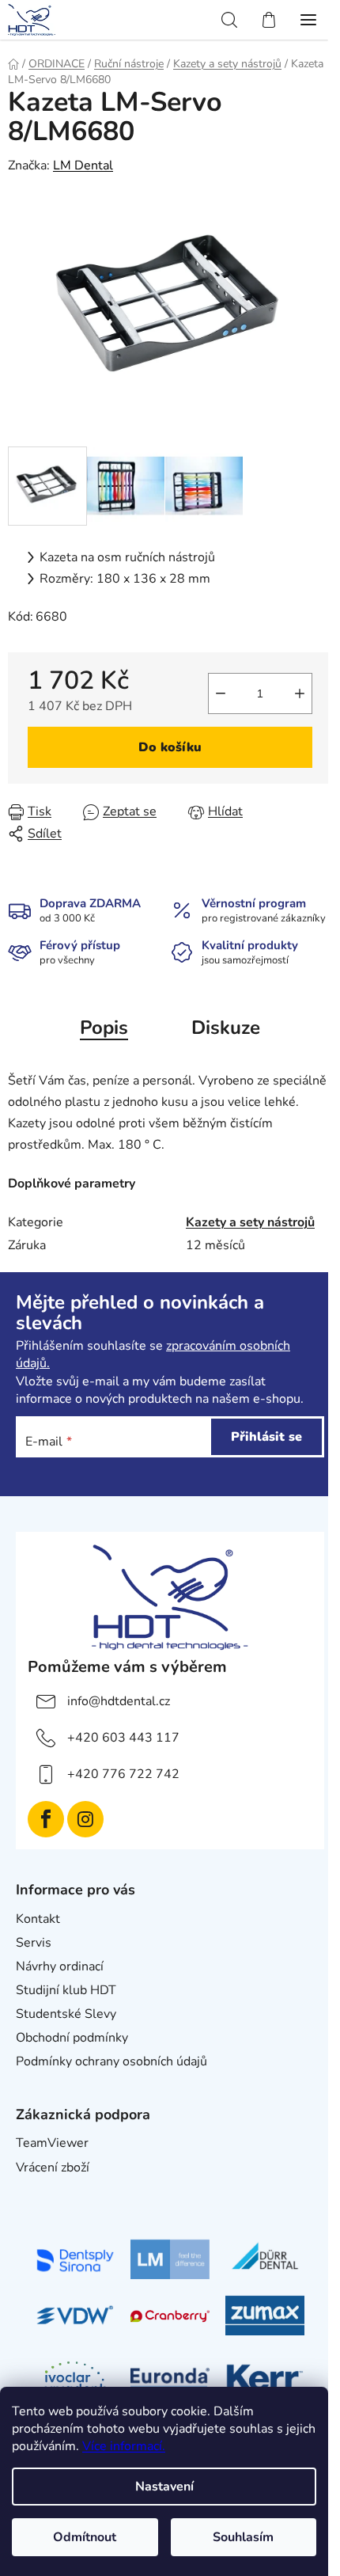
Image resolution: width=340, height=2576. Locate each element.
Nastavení (164, 2487)
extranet (40, 2191)
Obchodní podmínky (72, 2038)
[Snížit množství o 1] (221, 693)
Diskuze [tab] (226, 1028)
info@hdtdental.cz (119, 1701)
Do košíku (170, 747)
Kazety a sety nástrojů (250, 1222)
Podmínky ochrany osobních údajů (111, 2061)
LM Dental (83, 165)
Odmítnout (85, 2537)
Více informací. (124, 2446)
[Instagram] (85, 1819)
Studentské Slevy (66, 2014)
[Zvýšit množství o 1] (300, 693)
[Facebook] (46, 1819)
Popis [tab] (104, 1028)
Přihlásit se (266, 1437)
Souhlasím (243, 2537)
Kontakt (38, 1919)
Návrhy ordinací (60, 1966)
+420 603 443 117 (123, 1738)
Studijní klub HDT (66, 1990)
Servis (34, 1943)
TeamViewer (52, 2143)
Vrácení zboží (53, 2168)
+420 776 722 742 (123, 1774)
